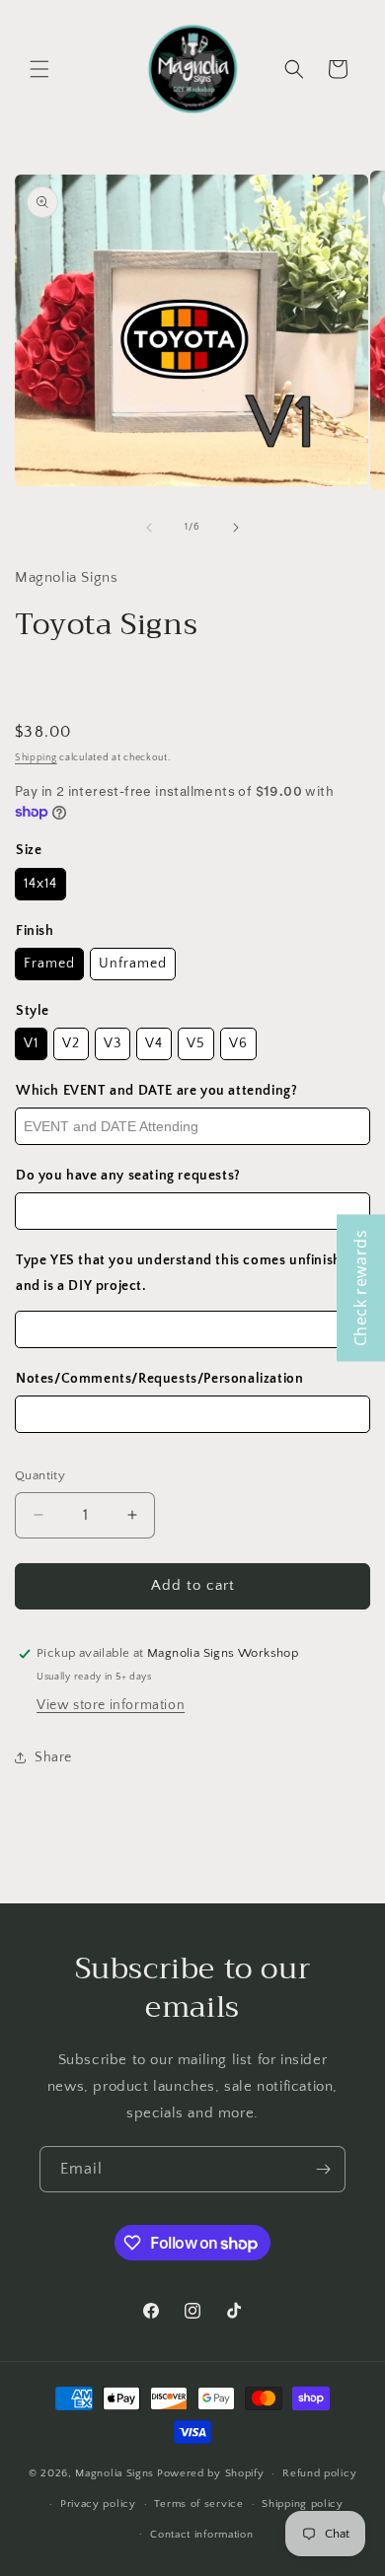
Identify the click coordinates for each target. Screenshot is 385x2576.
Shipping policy (303, 2504)
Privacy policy (98, 2504)
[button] (39, 69)
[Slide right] (236, 528)
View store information (111, 1705)
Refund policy (319, 2473)
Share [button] (53, 1757)
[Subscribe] (323, 2169)
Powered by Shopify (211, 2473)
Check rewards (360, 1288)
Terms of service (198, 2504)
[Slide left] (149, 528)
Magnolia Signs (115, 2473)
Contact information (201, 2535)
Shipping (36, 758)
